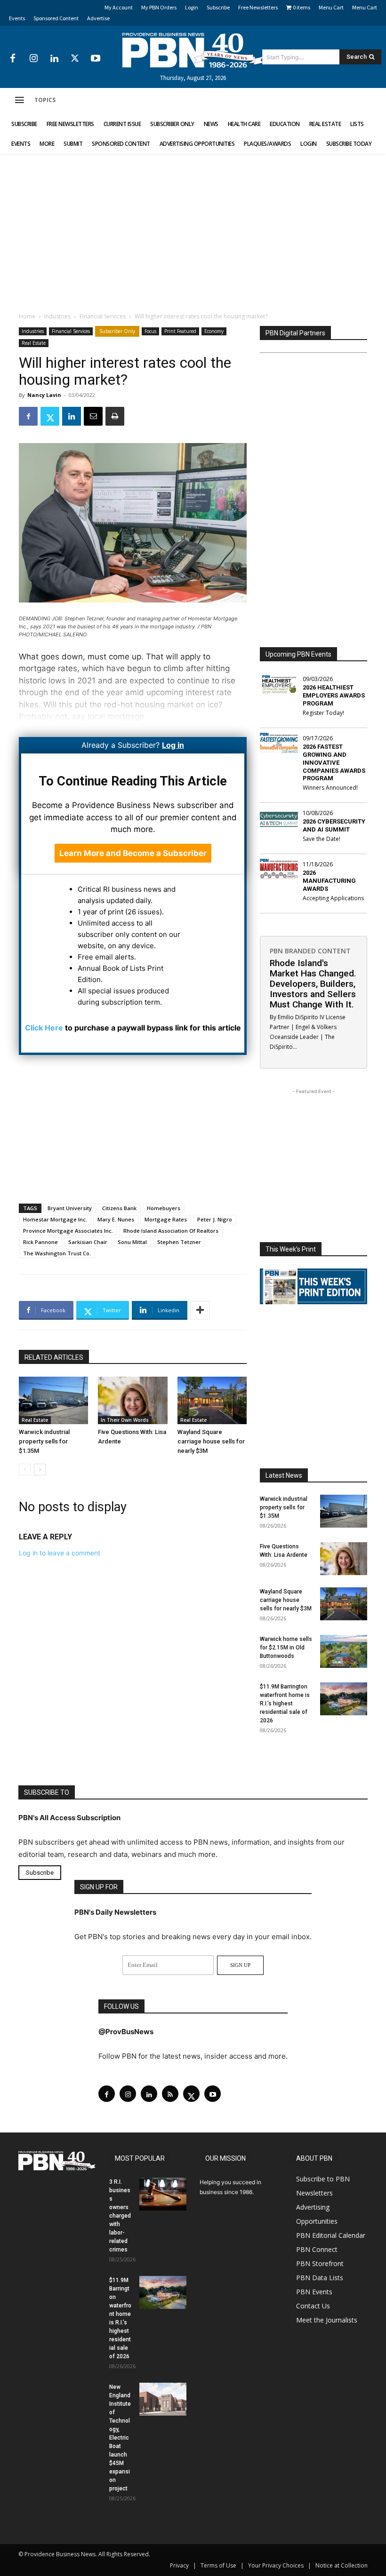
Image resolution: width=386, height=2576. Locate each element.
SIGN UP (240, 1965)
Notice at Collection (342, 2565)
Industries (57, 316)
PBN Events (314, 2292)
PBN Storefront (320, 2263)
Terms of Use (218, 2565)
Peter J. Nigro (215, 1219)
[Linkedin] (54, 59)
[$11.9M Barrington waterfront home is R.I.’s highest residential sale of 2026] (344, 1699)
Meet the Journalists (327, 2320)
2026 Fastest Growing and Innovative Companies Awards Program (334, 763)
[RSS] (170, 2094)
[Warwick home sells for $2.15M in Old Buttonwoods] (344, 1651)
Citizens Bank (119, 1208)
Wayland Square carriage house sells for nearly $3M (211, 1441)
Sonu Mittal (132, 1242)
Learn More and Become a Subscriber (133, 853)
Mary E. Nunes (116, 1219)
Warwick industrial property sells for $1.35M (44, 1441)
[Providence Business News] (193, 50)
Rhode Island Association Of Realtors (171, 1231)
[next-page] (40, 1470)
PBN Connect (317, 2249)
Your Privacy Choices (276, 2565)
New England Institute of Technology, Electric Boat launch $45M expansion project (120, 2438)
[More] (200, 1310)
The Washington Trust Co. (57, 1253)
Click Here (44, 1028)
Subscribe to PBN (323, 2179)
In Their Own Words (125, 1420)
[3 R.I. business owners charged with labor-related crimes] (163, 2194)
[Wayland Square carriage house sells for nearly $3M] (212, 1400)
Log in (173, 745)
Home (27, 316)
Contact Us (313, 2306)
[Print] (115, 416)
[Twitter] (75, 59)
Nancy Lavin (44, 395)
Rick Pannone (40, 1242)
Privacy (179, 2565)
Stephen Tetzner (179, 1242)
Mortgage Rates (166, 1219)
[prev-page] (25, 1470)
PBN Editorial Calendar (331, 2235)
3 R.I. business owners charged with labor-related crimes (120, 2216)
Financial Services (103, 316)
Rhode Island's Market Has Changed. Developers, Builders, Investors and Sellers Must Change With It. (313, 984)
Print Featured (180, 331)
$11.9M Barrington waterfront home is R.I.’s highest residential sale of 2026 (285, 1704)
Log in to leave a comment (60, 1553)
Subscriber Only (117, 331)
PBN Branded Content (310, 951)
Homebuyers (164, 1208)
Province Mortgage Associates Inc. (68, 1231)
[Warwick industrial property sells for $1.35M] (53, 1400)
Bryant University (70, 1208)
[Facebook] (13, 59)
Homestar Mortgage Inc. (55, 1219)
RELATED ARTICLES (54, 1357)
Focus (150, 331)
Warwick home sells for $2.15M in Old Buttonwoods (286, 1648)
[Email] (93, 416)
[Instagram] (33, 59)
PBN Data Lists (320, 2278)
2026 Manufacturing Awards (329, 881)
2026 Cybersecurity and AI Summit (334, 825)
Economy (214, 331)
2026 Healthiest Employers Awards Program (334, 695)
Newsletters (314, 2193)
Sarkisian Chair (88, 1242)
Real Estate (34, 343)
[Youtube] (96, 59)
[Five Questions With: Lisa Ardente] (133, 1400)
